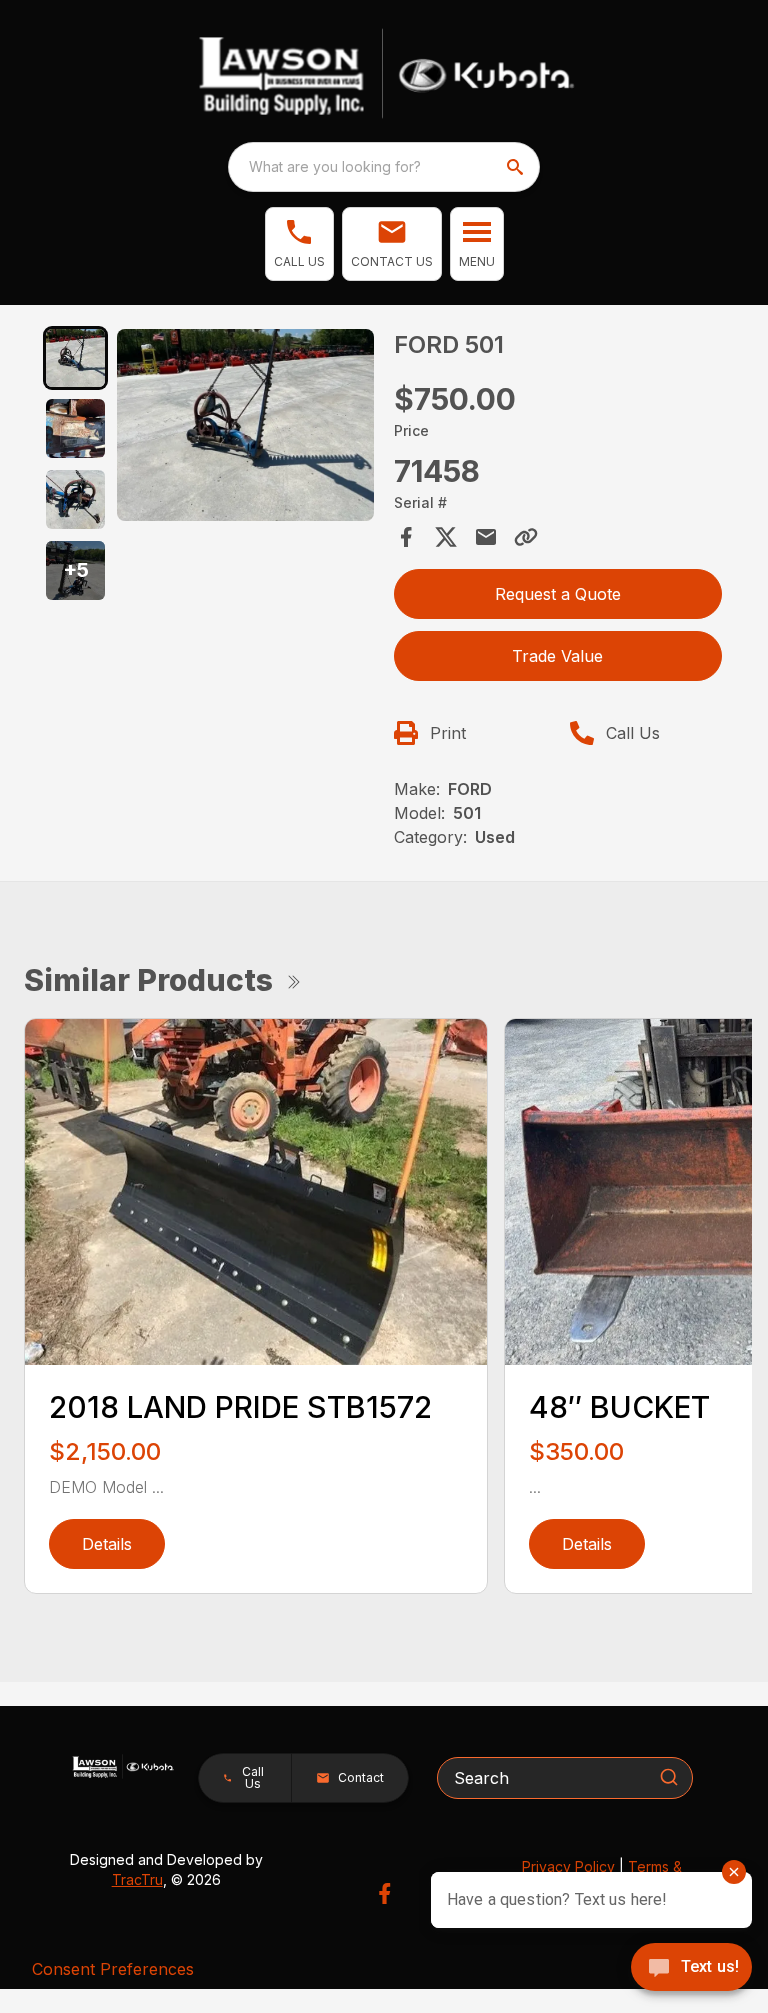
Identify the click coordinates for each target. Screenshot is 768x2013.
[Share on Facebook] (406, 537)
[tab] (75, 358)
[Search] (669, 1777)
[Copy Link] (526, 537)
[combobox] (384, 167)
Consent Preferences (113, 1969)
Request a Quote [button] (558, 594)
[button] (299, 244)
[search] (517, 167)
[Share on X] (446, 537)
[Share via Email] (486, 537)
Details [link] (107, 1544)
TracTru (137, 1879)
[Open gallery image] (245, 425)
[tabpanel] (245, 428)
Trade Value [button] (557, 656)
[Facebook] (384, 1893)
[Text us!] (691, 1969)
